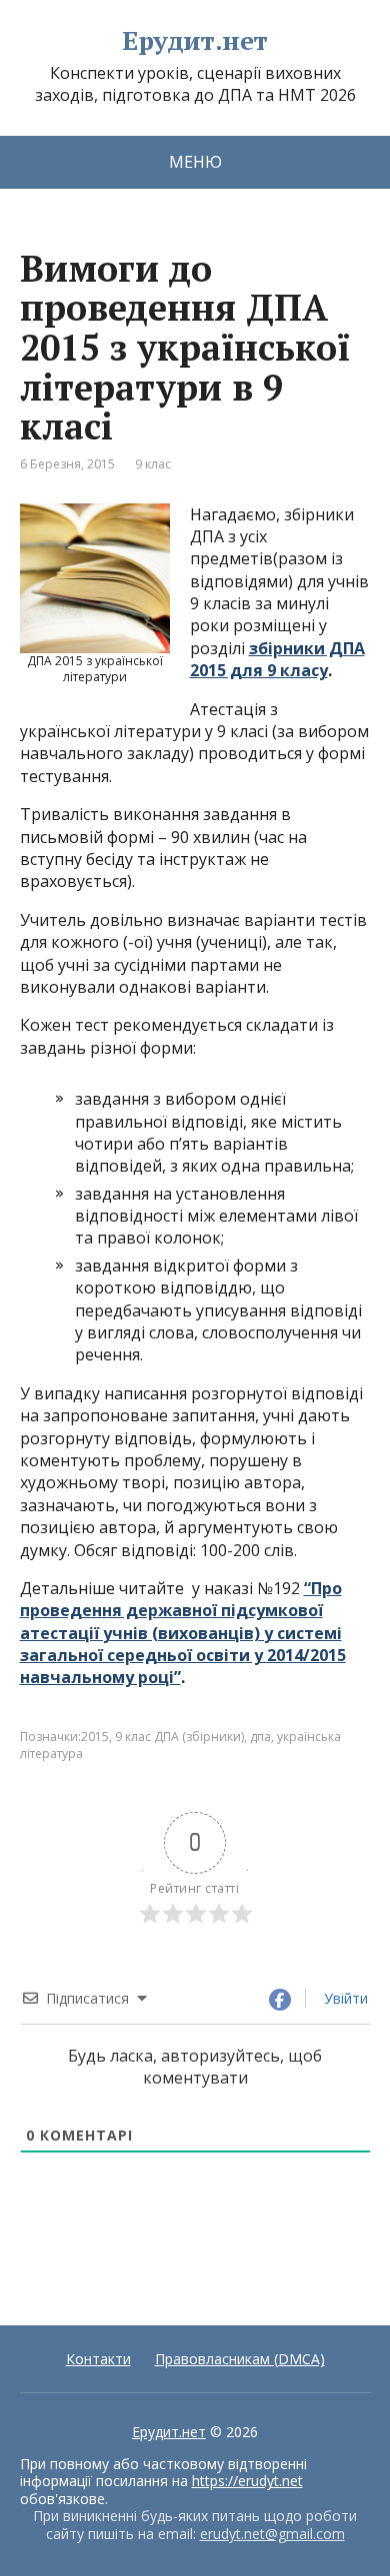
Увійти (344, 1998)
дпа (260, 1736)
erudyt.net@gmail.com (272, 2534)
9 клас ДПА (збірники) (179, 1736)
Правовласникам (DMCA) (240, 2359)
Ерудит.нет (195, 41)
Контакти (98, 2359)
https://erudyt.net (247, 2481)
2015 (95, 1736)
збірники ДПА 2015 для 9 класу (277, 659)
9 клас (153, 464)
